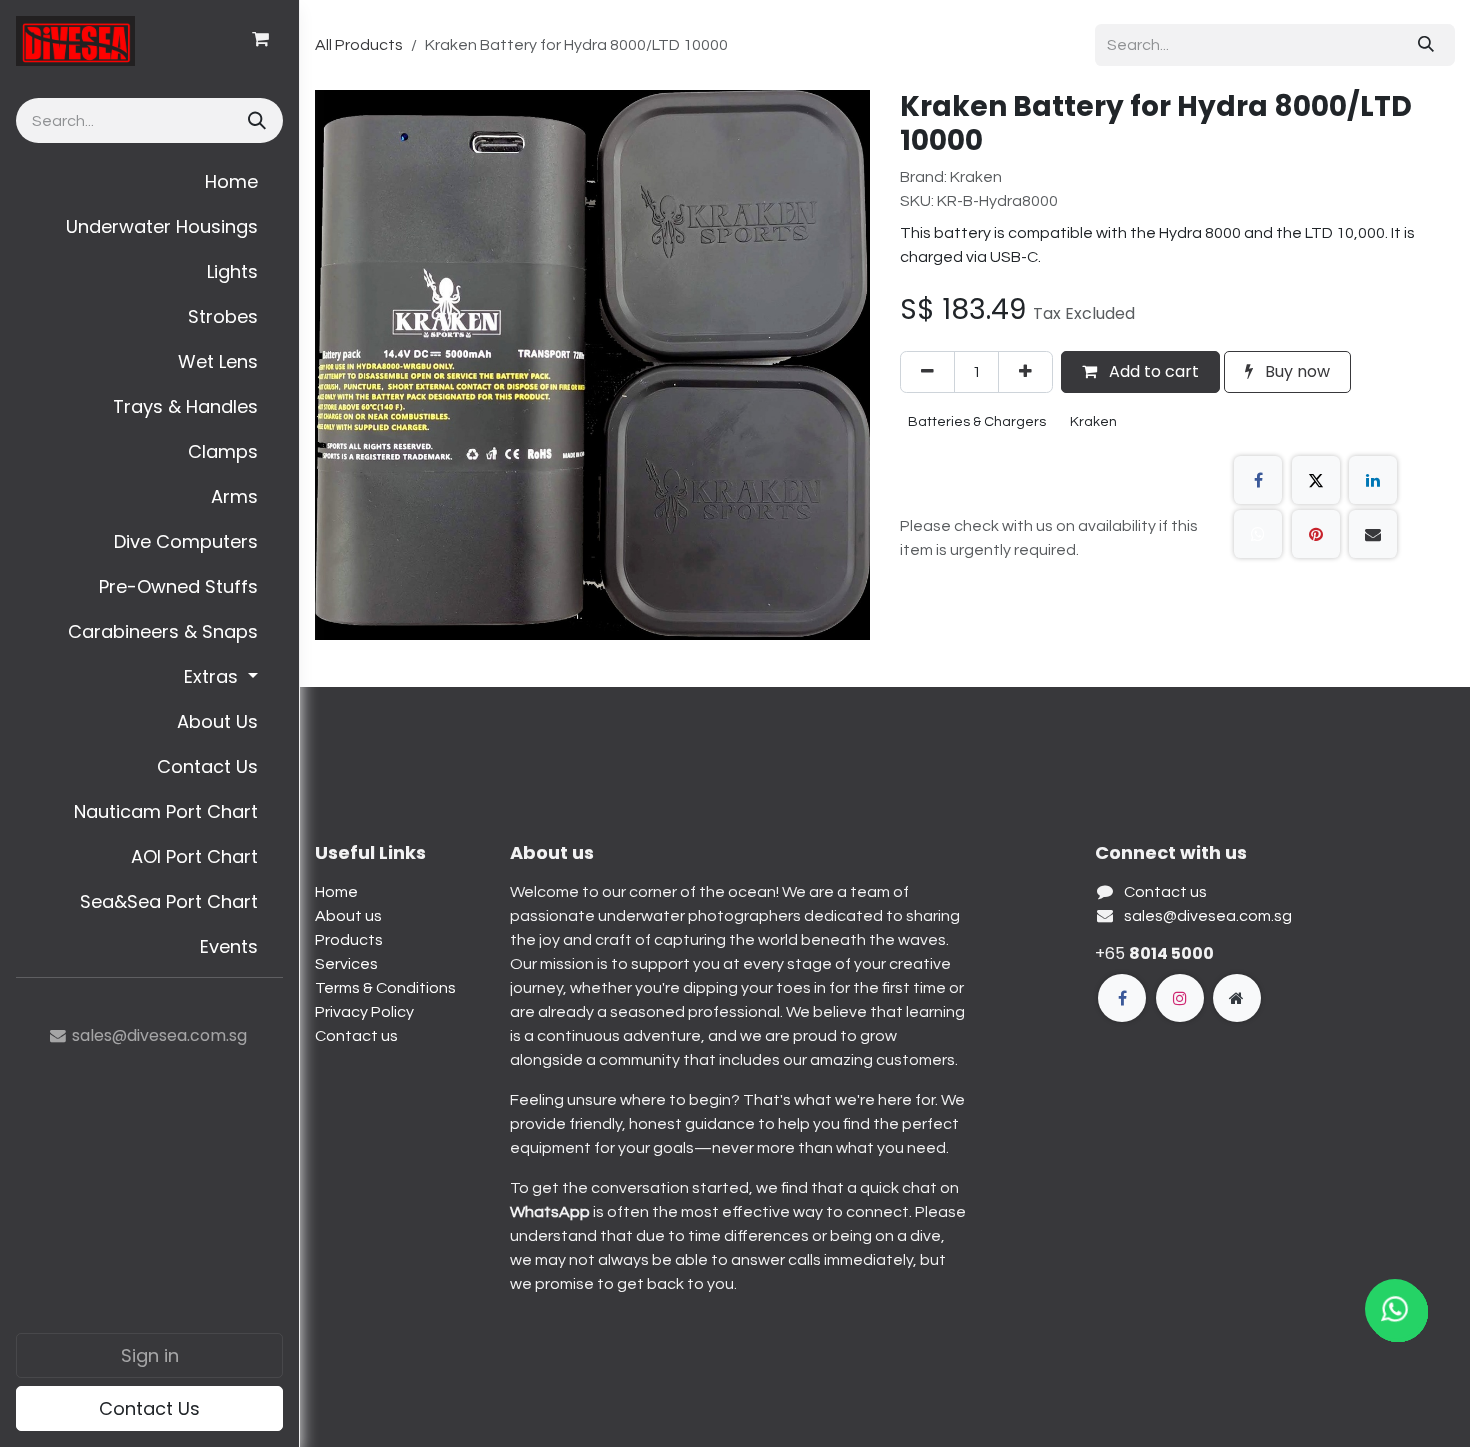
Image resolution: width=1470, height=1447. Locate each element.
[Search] (255, 120)
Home (336, 892)
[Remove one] (927, 372)
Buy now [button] (1295, 371)
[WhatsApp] (1258, 534)
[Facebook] (1258, 480)
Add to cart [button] (1152, 371)
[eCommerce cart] (260, 39)
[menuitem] (149, 181)
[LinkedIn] (1373, 480)
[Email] (1373, 534)
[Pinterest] (1316, 534)
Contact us (356, 1036)
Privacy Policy (364, 1012)
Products (349, 940)
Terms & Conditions (385, 988)
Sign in (150, 1355)
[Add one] (1025, 372)
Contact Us (149, 1408)
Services (346, 964)
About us (348, 916)
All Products (359, 45)
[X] (1316, 480)
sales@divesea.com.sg (1208, 916)
